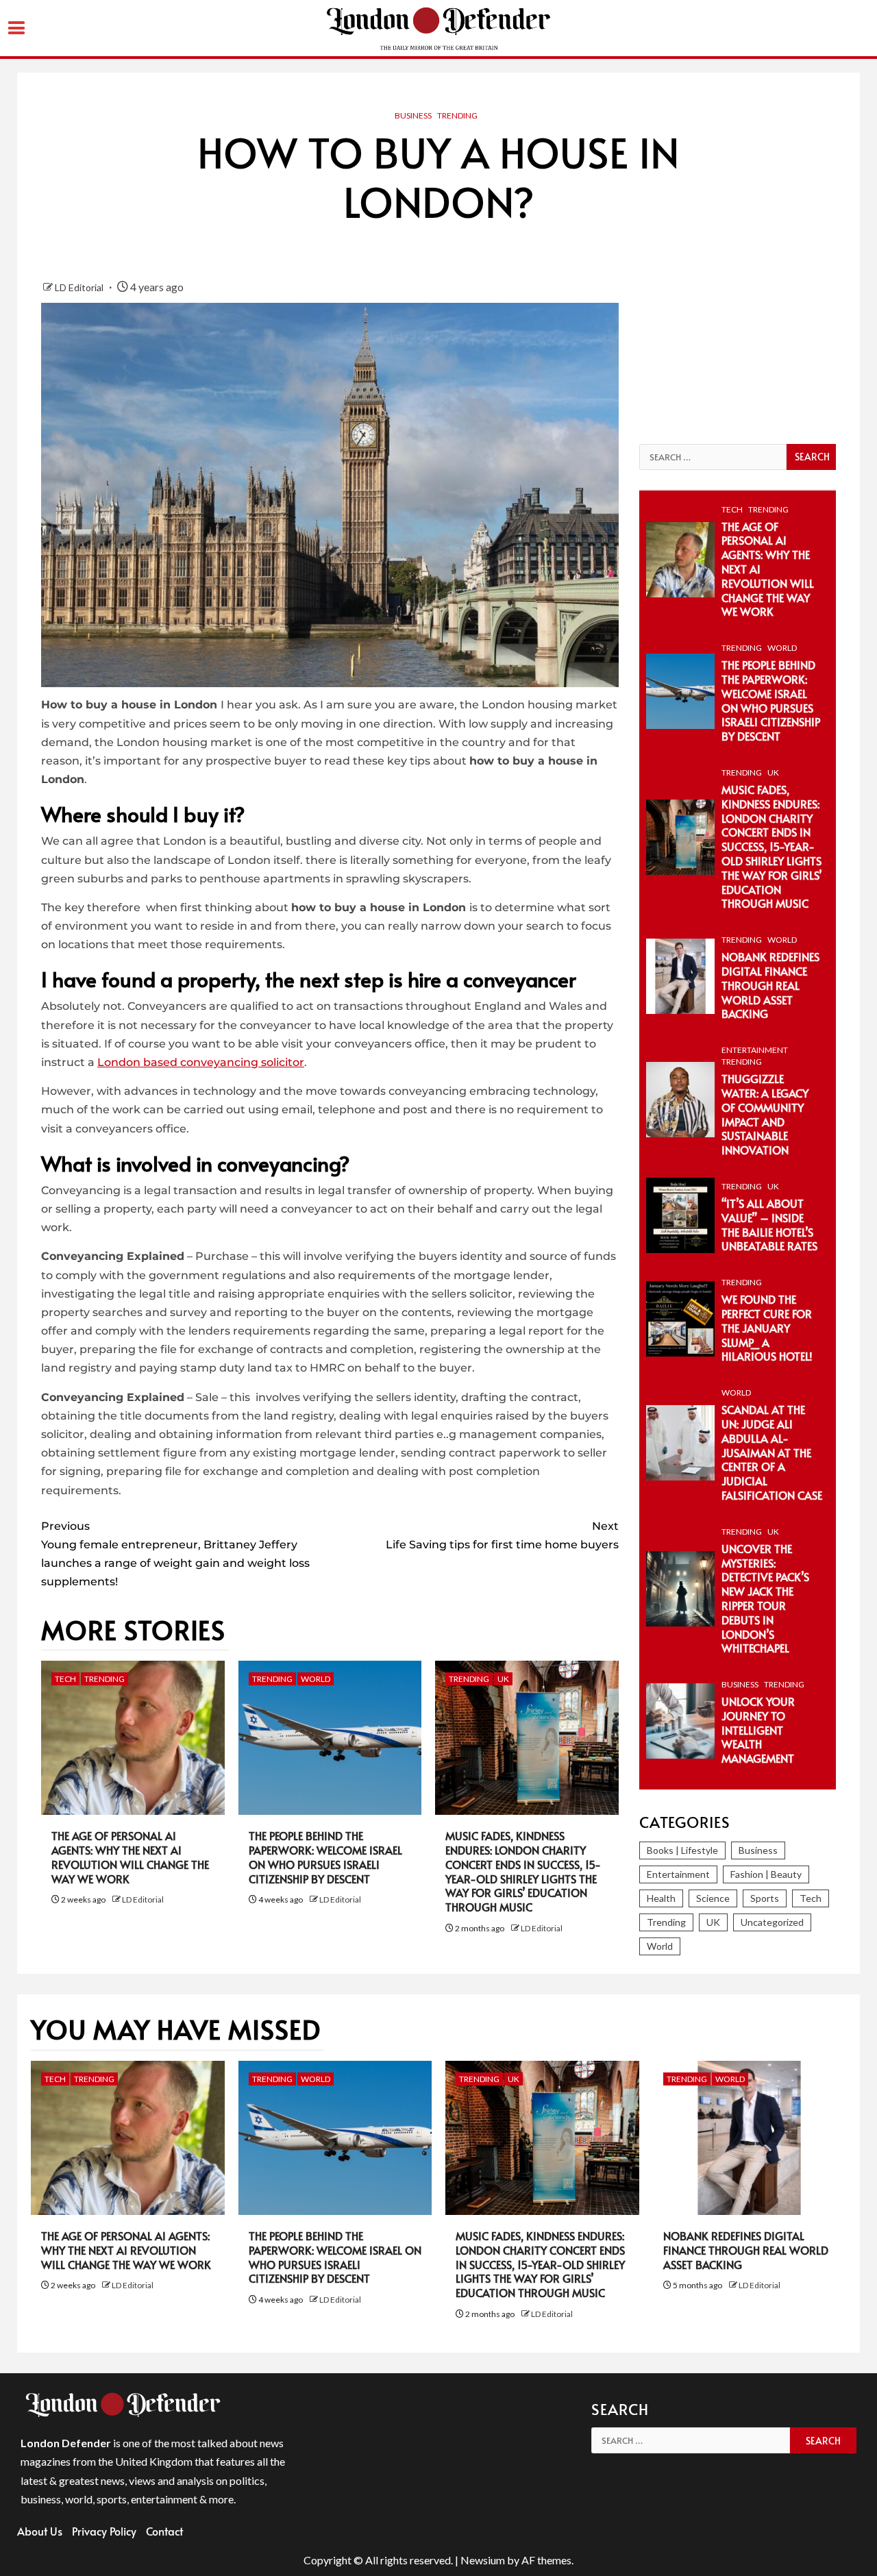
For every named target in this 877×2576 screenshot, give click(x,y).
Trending (457, 115)
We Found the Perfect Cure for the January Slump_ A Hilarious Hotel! (767, 1327)
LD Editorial (80, 287)
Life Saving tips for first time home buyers (502, 1535)
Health (661, 1898)
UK (503, 1679)
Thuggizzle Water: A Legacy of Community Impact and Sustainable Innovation (765, 1114)
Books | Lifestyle (682, 1850)
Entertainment (755, 1050)
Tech (65, 1679)
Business (413, 115)
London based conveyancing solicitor (201, 1062)
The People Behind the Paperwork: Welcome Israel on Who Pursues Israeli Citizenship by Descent (325, 1857)
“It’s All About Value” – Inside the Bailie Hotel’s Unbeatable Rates (769, 1224)
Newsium (483, 2560)
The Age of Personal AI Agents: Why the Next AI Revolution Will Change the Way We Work (130, 1857)
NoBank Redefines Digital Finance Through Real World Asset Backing (770, 985)
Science (713, 1898)
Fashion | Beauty (766, 1874)
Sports (765, 1898)
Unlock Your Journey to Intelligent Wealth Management (758, 1730)
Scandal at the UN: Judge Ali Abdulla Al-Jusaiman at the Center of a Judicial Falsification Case (772, 1452)
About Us (40, 2531)
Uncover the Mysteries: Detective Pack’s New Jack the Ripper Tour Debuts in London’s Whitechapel (765, 1598)
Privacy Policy (104, 2531)
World (316, 1679)
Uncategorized (772, 1922)
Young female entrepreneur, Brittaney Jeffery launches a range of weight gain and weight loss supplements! (175, 1554)
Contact (164, 2531)
